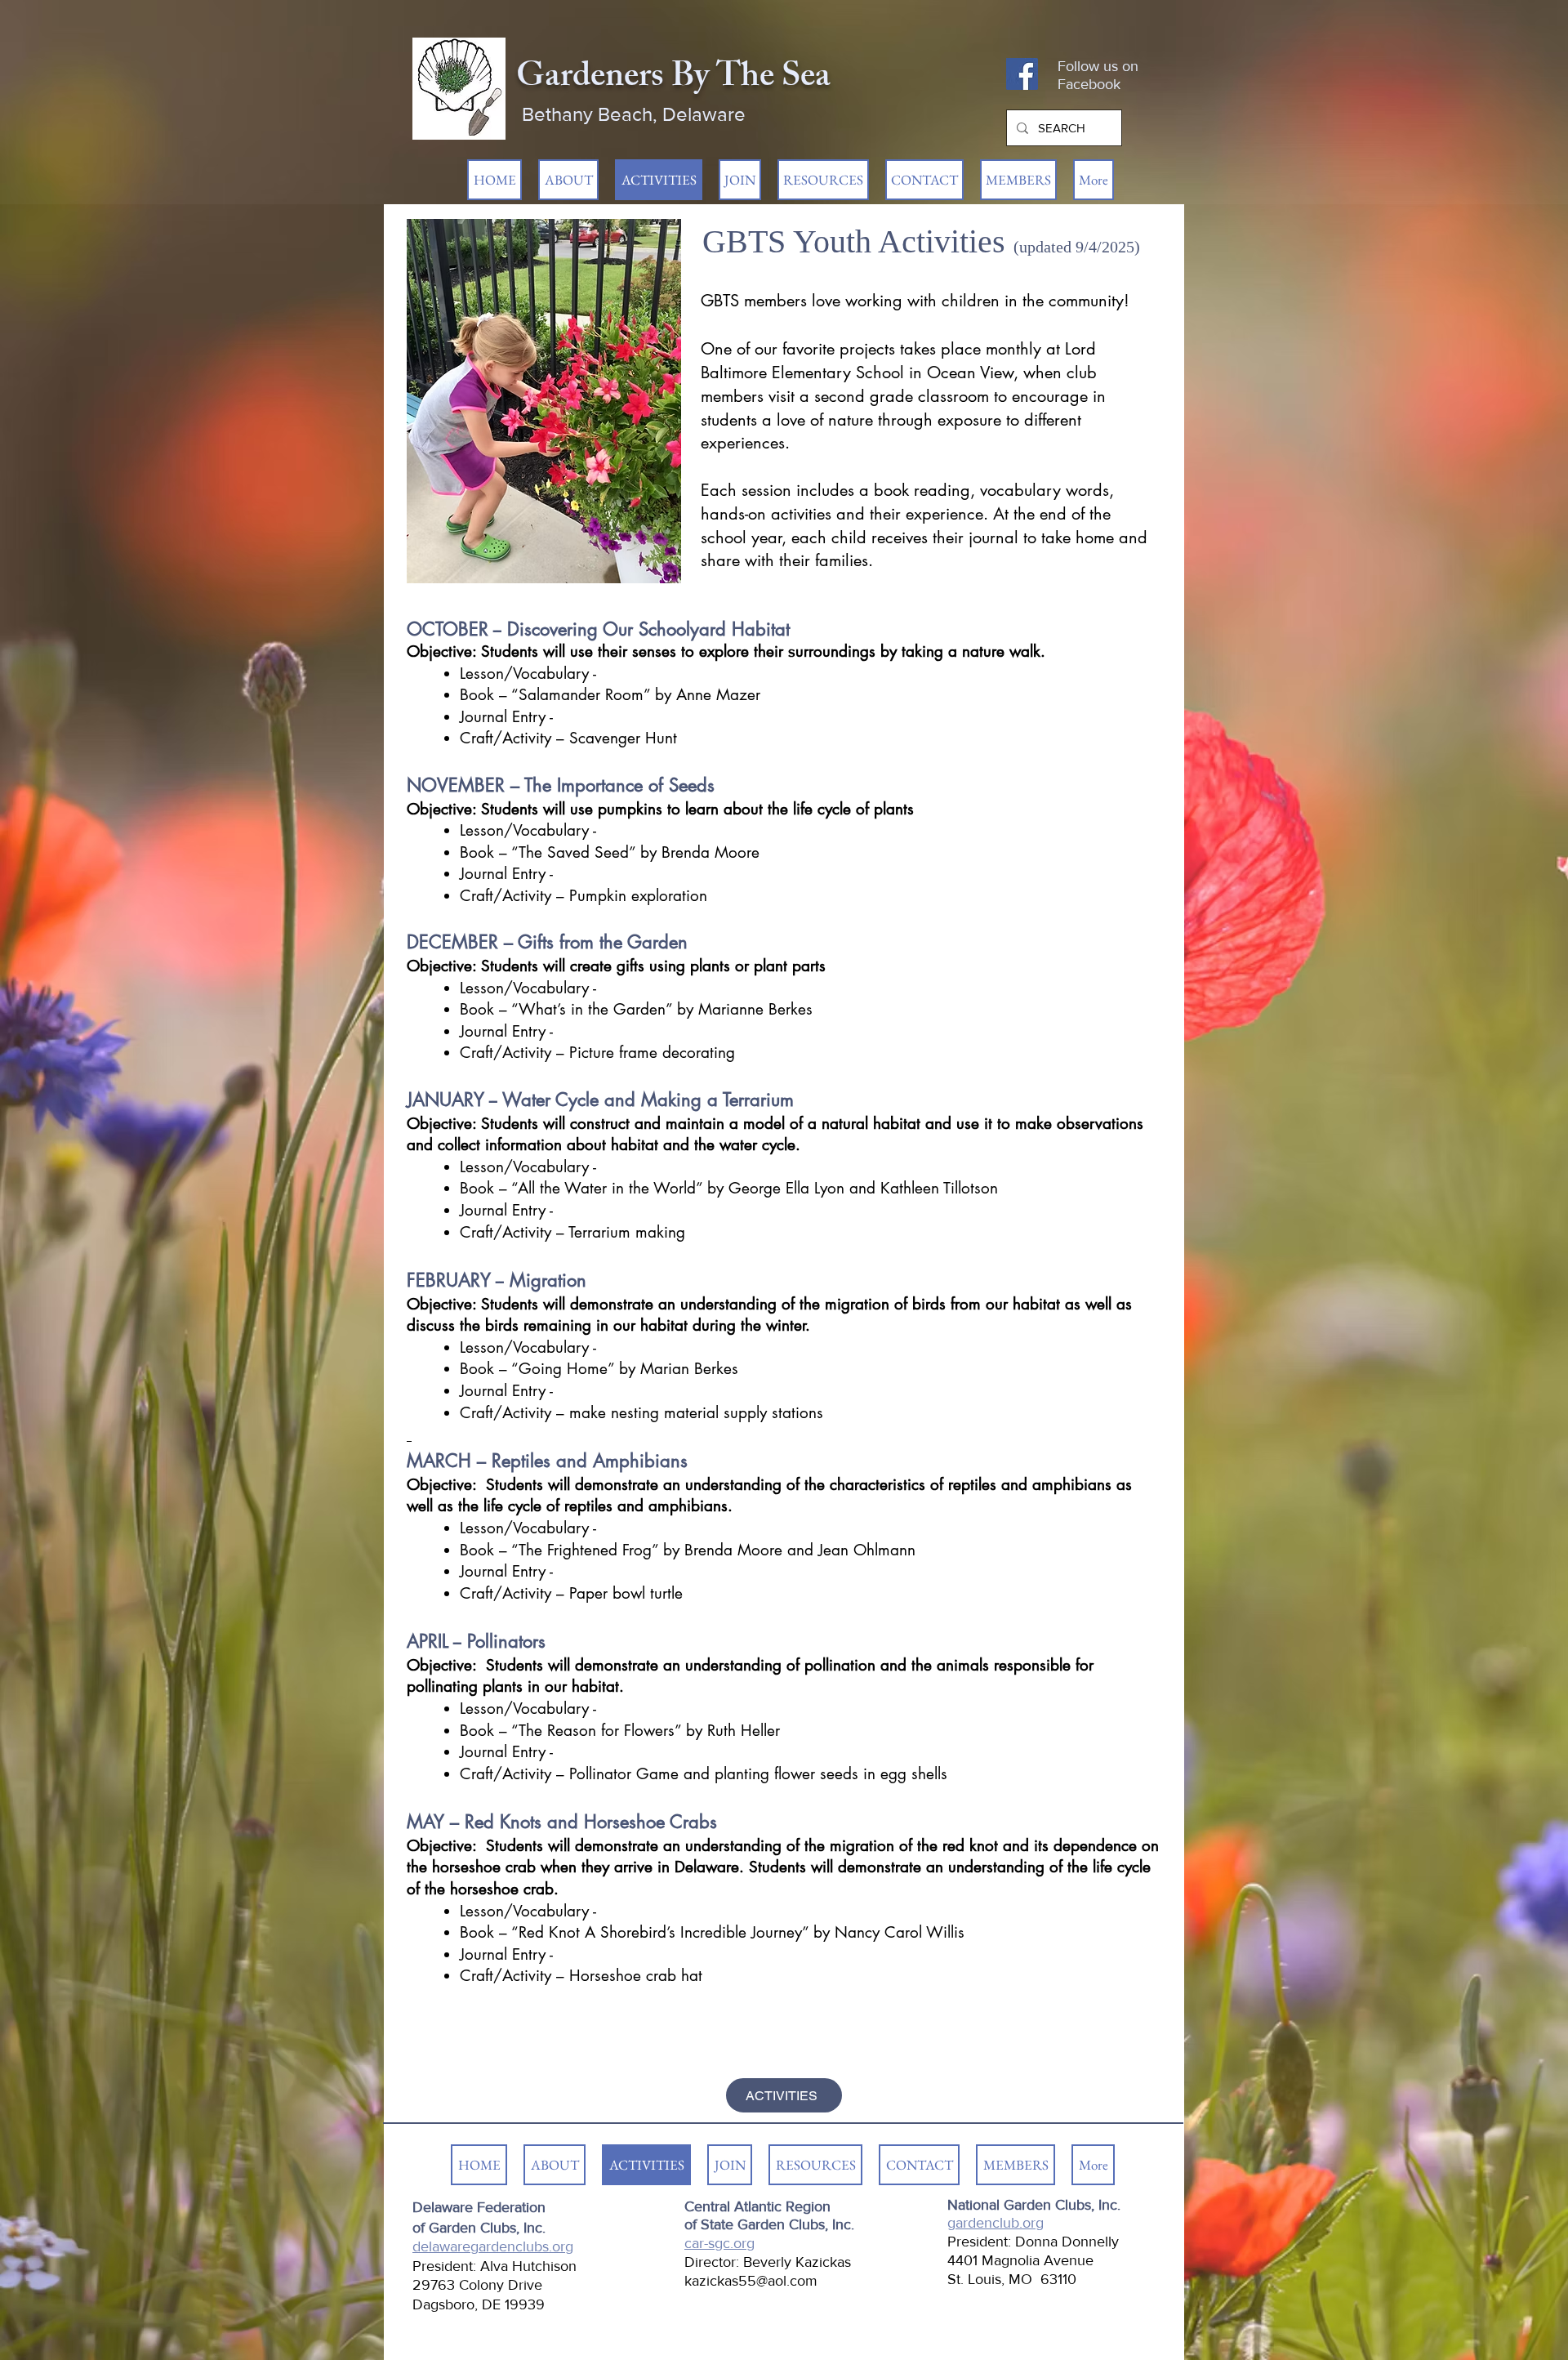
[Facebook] (1022, 74)
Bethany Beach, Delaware (634, 114)
